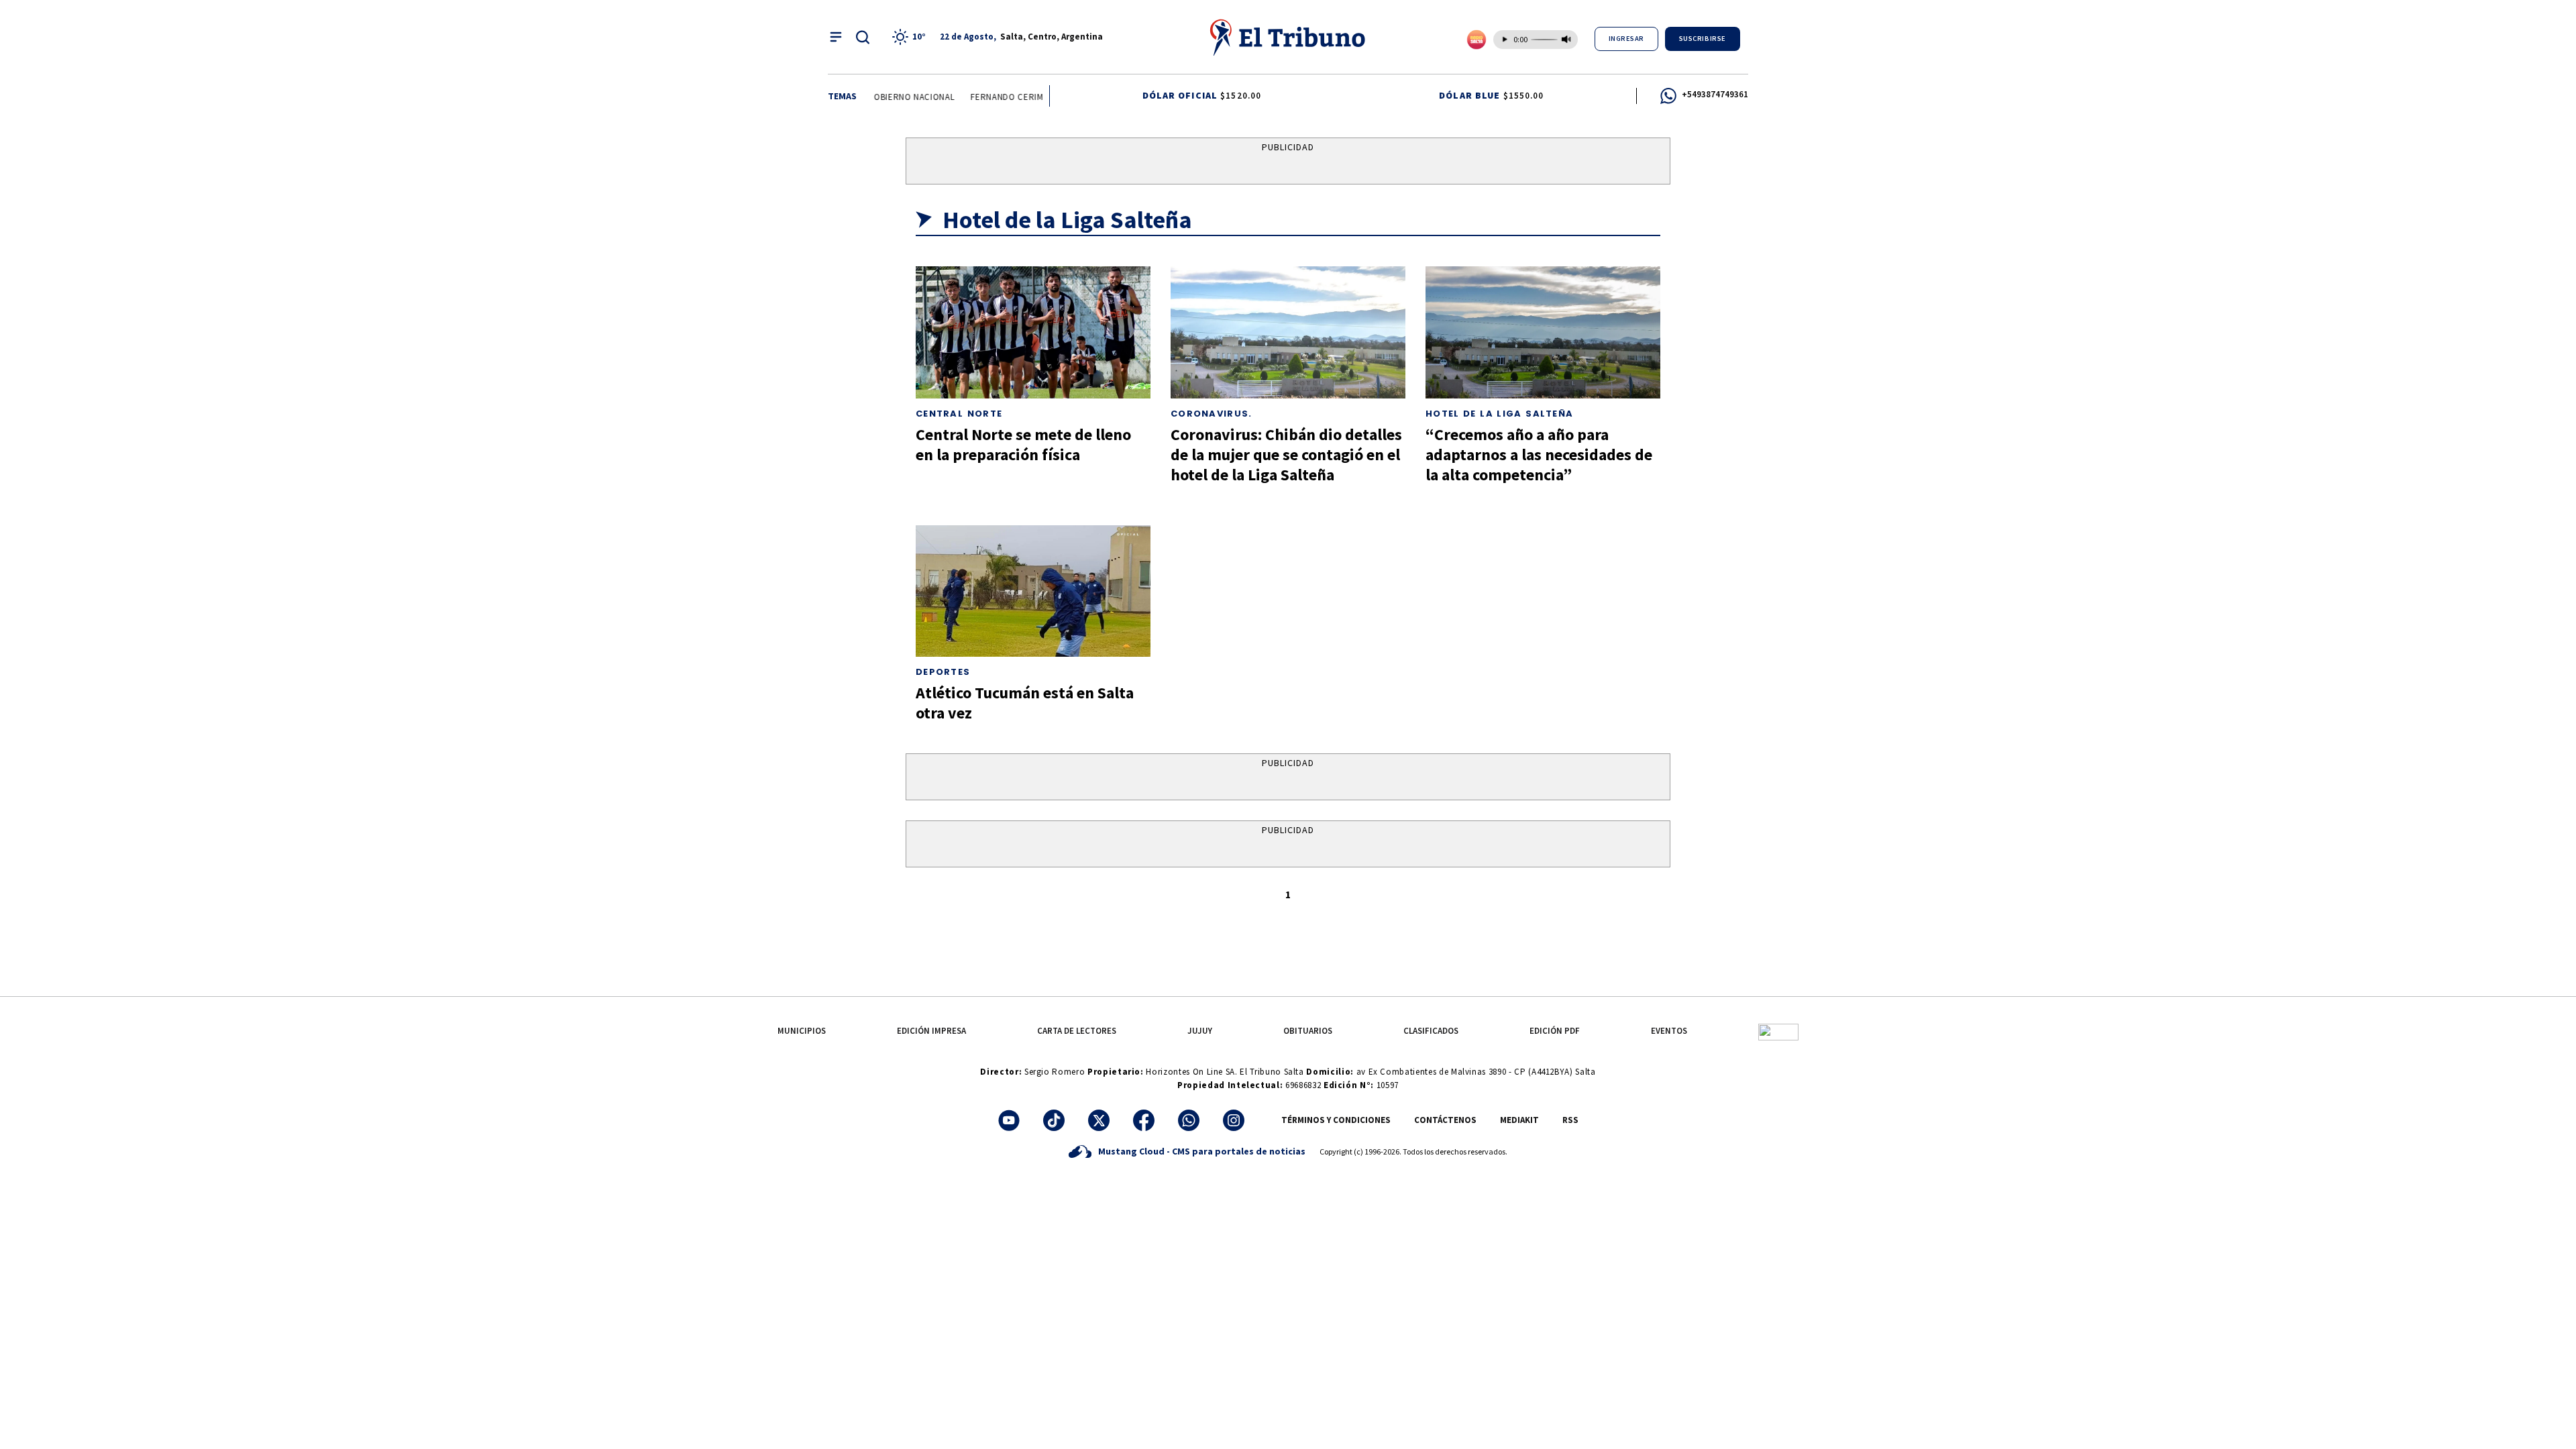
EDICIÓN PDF (1555, 1031)
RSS (1570, 1120)
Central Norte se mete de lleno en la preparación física (1023, 444)
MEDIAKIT (1519, 1120)
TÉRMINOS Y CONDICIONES (1336, 1120)
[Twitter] (1099, 1120)
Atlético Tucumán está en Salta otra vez (1025, 703)
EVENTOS (1669, 1031)
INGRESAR (1626, 39)
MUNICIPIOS (802, 1031)
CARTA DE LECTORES (1077, 1031)
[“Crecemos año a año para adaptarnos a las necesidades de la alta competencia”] (1543, 332)
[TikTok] (1054, 1120)
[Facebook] (1144, 1120)
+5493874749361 (1715, 94)
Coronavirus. (1212, 414)
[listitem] (911, 37)
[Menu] (836, 37)
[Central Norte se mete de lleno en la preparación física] (1033, 332)
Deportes (943, 672)
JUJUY (1200, 1031)
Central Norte (959, 414)
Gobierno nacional (898, 97)
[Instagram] (1234, 1120)
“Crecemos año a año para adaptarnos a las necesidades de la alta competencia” (1539, 454)
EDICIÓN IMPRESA (931, 1031)
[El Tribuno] (1288, 37)
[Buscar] (863, 37)
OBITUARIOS (1308, 1031)
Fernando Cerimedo (1002, 97)
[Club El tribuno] (1778, 1031)
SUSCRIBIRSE (1703, 39)
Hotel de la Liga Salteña (1499, 414)
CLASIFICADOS (1431, 1031)
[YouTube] (1009, 1120)
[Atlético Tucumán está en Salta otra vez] (1033, 591)
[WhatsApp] (1189, 1120)
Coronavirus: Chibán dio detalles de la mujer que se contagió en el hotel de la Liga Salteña (1286, 454)
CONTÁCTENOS (1445, 1120)
